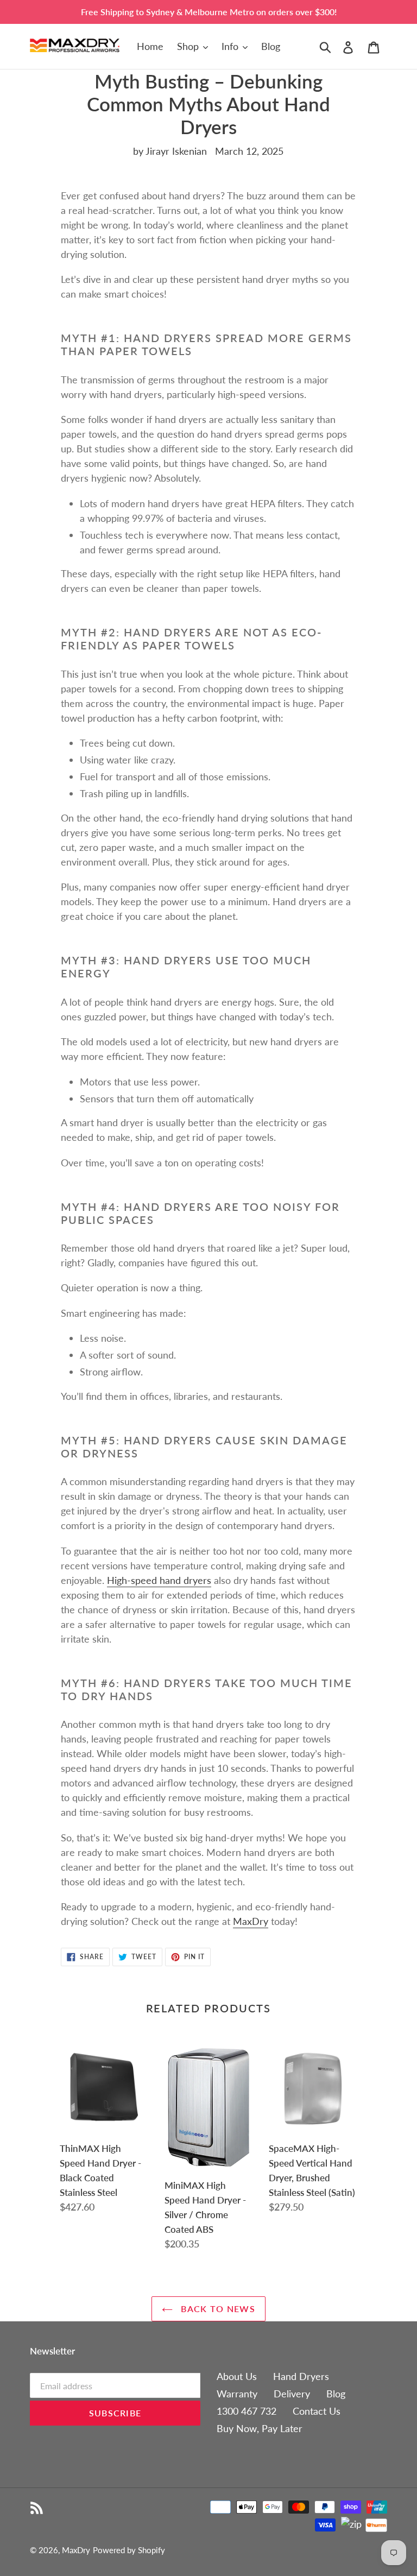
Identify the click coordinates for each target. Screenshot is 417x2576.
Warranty (237, 2394)
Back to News (217, 2309)
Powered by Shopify (129, 2550)
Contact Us (317, 2411)
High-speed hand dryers (159, 1580)
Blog (336, 2394)
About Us (237, 2376)
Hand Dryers (301, 2376)
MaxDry (76, 2550)
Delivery (292, 2394)
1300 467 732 (247, 2411)
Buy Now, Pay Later (260, 2428)
